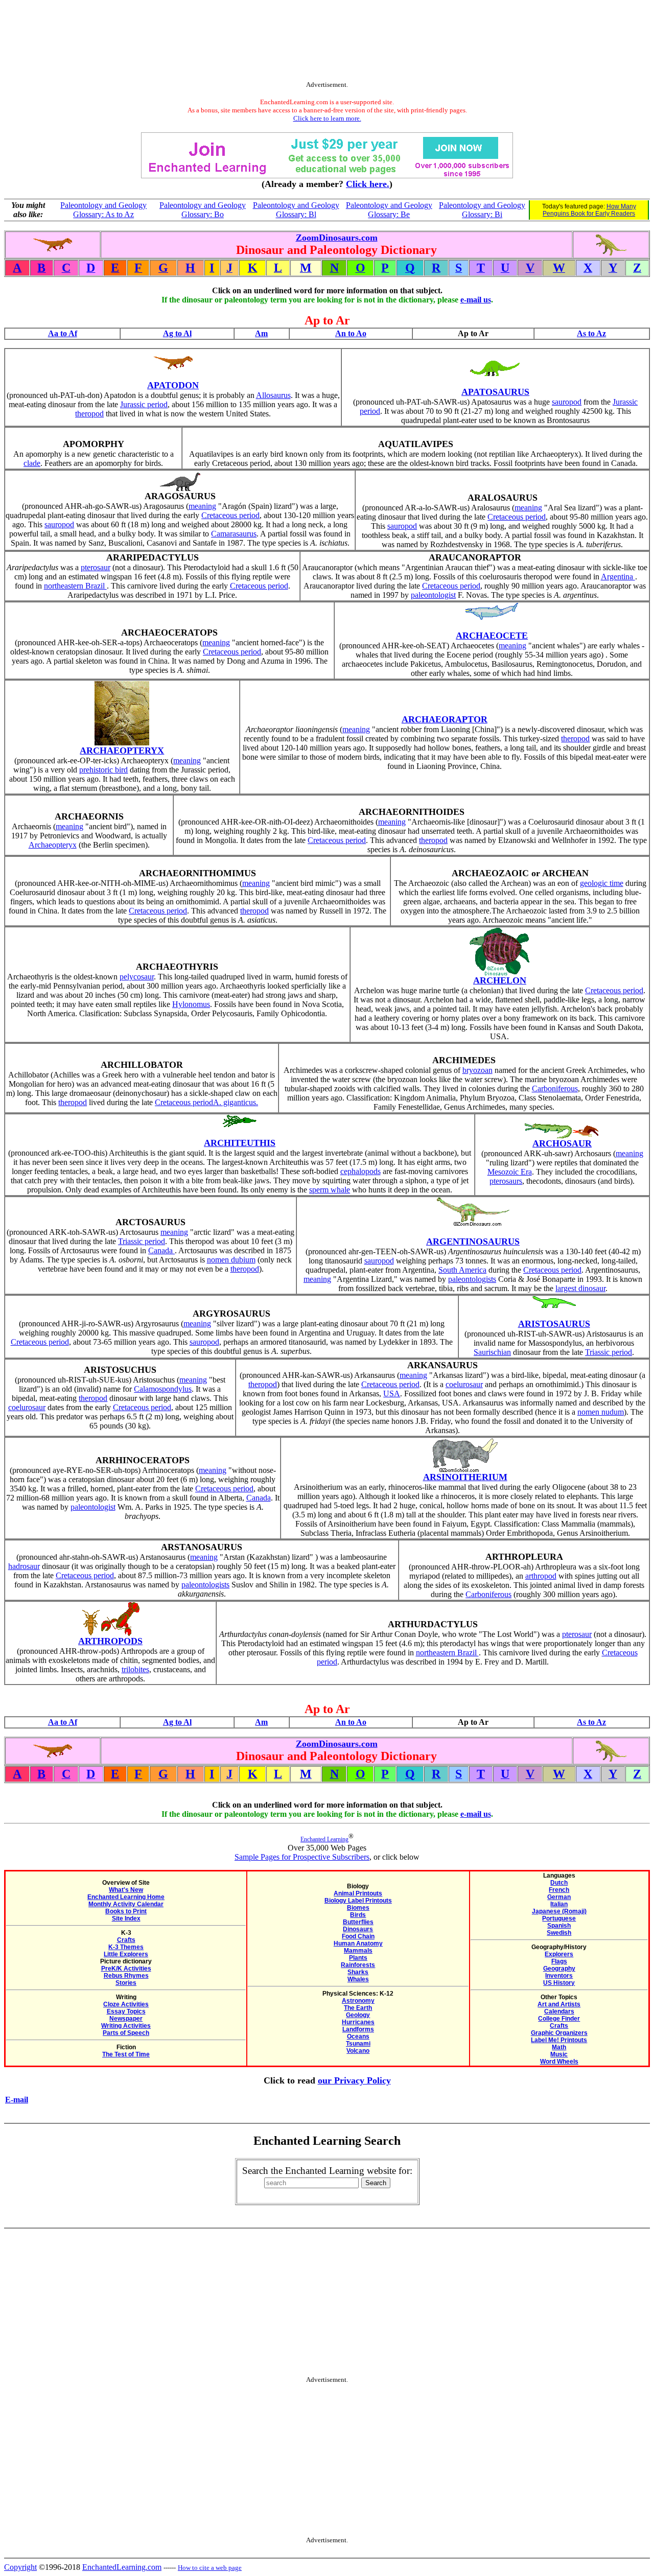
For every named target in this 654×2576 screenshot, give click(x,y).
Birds (358, 1915)
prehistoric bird (103, 770)
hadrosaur (24, 1566)
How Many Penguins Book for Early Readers (589, 210)
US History (559, 1983)
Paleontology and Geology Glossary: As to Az (103, 210)
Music (559, 2054)
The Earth (358, 2008)
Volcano (358, 2051)
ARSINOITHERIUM (465, 1477)
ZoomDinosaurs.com (337, 238)
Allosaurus (273, 395)
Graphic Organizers (559, 2033)
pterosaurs (506, 1181)
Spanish (559, 1926)
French (559, 1890)
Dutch (559, 1883)
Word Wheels (559, 2062)
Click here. (368, 184)
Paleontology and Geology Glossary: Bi (482, 210)
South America (462, 1270)
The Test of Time (126, 2054)
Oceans (358, 2036)
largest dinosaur (580, 1288)
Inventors (559, 1976)
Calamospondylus (163, 1389)
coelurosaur (27, 1407)
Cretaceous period (230, 515)
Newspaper (126, 2019)
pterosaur (96, 567)
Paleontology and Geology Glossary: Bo (203, 210)
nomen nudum (601, 1412)
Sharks (358, 1972)
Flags (559, 1961)
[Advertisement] (327, 42)
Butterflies (358, 1922)
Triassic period (142, 1241)
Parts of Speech (126, 2033)
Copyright (20, 2567)
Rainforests (358, 1965)
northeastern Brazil (75, 586)
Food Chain (358, 1936)
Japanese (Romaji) (559, 1911)
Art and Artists (559, 2004)
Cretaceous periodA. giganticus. (206, 1102)
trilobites (135, 1669)
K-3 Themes (126, 1947)
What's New (126, 1890)
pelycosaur (137, 977)
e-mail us (476, 300)
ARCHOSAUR (562, 1143)
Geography (559, 1969)
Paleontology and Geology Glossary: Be (389, 210)
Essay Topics (126, 2011)
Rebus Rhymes (126, 1976)
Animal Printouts (358, 1893)
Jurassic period (144, 404)
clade (32, 463)
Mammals (358, 1951)
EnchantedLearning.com (122, 2567)
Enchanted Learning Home (126, 1897)
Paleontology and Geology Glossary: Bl (296, 210)
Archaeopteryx (53, 845)
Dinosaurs (358, 1929)
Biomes (358, 1908)
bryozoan (477, 1070)
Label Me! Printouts (559, 2040)
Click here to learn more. (327, 118)
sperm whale (330, 1190)
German (559, 1897)
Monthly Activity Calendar (126, 1904)
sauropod (567, 402)
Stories (126, 1983)
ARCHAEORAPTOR (445, 719)
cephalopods (360, 1171)
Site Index (126, 1918)
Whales (358, 1979)
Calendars (559, 2011)
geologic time (602, 883)
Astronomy (358, 2001)
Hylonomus (191, 1004)
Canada (161, 1250)
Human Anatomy (358, 1943)
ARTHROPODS (110, 1641)
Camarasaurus (234, 534)
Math (559, 2047)
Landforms (358, 2029)
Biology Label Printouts (358, 1901)
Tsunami (358, 2044)
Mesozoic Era (510, 1172)
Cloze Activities (126, 2004)
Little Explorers (126, 1954)
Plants (358, 1958)
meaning (202, 506)
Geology (358, 2015)
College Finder (559, 2019)
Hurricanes (358, 2022)
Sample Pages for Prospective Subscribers (302, 1857)
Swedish (559, 1933)
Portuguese (559, 1918)
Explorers (559, 1954)
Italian (559, 1904)
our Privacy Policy (354, 2080)
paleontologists (472, 1279)
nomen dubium (231, 1260)
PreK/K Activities (126, 1969)
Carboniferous (555, 1088)
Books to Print (126, 1911)
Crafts (126, 1940)
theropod (89, 414)
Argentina (618, 577)
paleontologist (433, 595)
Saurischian (492, 1352)
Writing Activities (126, 2026)
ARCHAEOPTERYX (122, 751)
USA (392, 1394)
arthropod (541, 1576)
